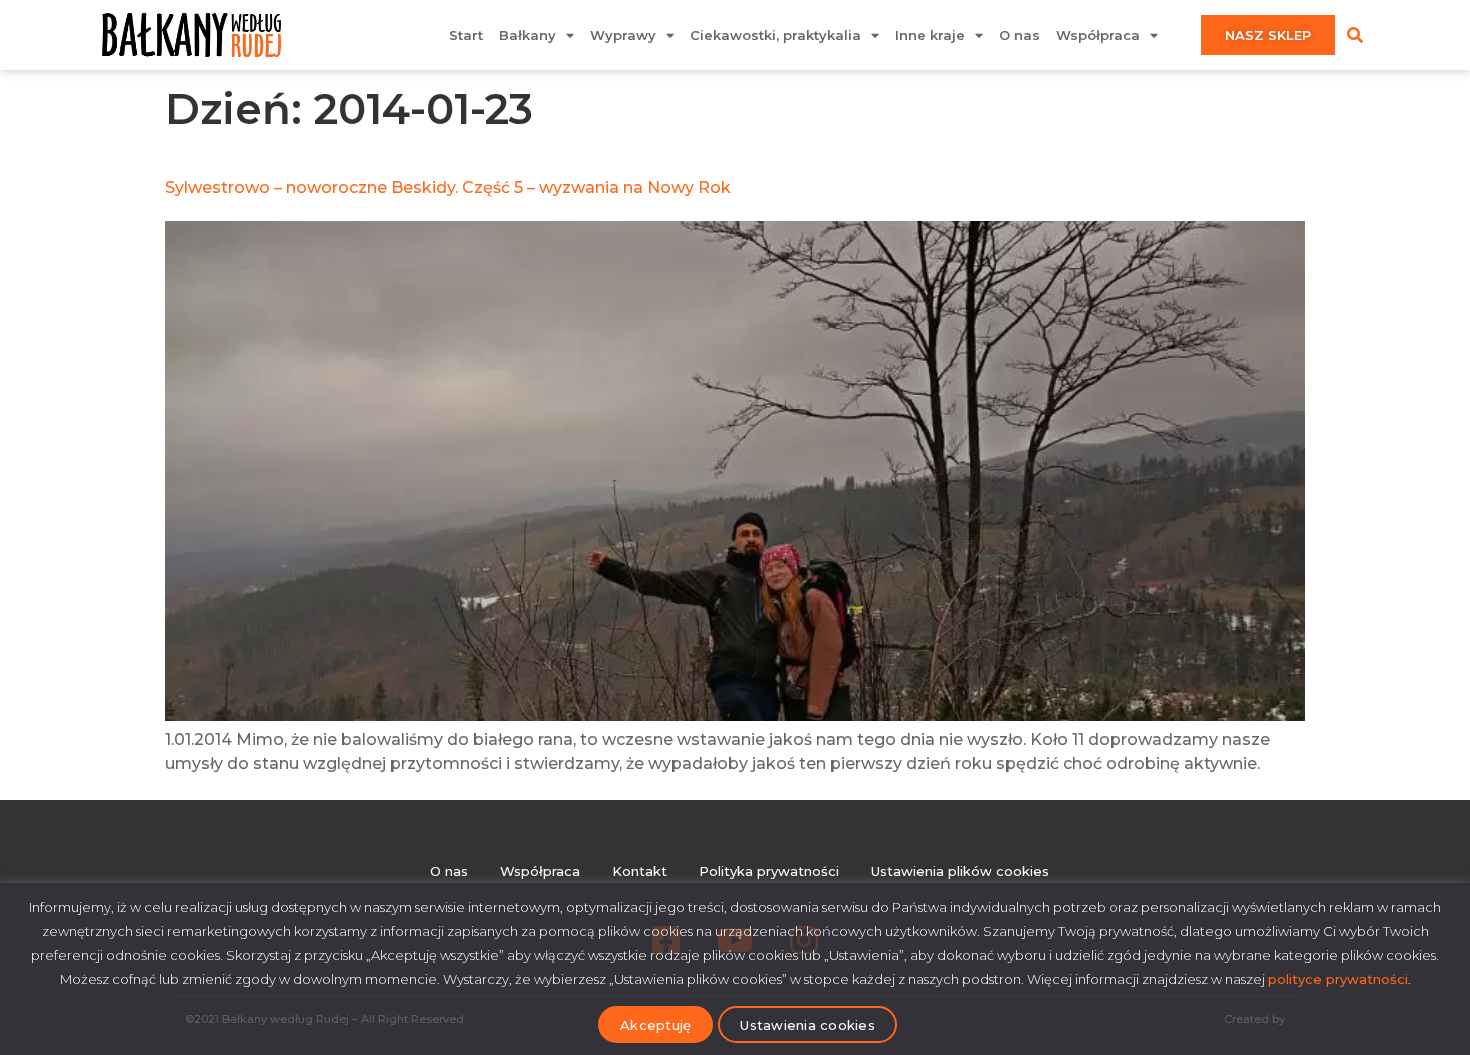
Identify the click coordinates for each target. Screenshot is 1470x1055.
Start (466, 35)
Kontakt (639, 871)
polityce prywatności (1338, 979)
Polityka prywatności (769, 871)
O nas (1019, 35)
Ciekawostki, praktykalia (775, 35)
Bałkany (527, 35)
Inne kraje (930, 35)
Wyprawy (623, 35)
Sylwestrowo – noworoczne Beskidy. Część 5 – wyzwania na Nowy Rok (448, 187)
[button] (1355, 35)
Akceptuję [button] (655, 1025)
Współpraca (1098, 35)
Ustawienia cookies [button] (807, 1025)
